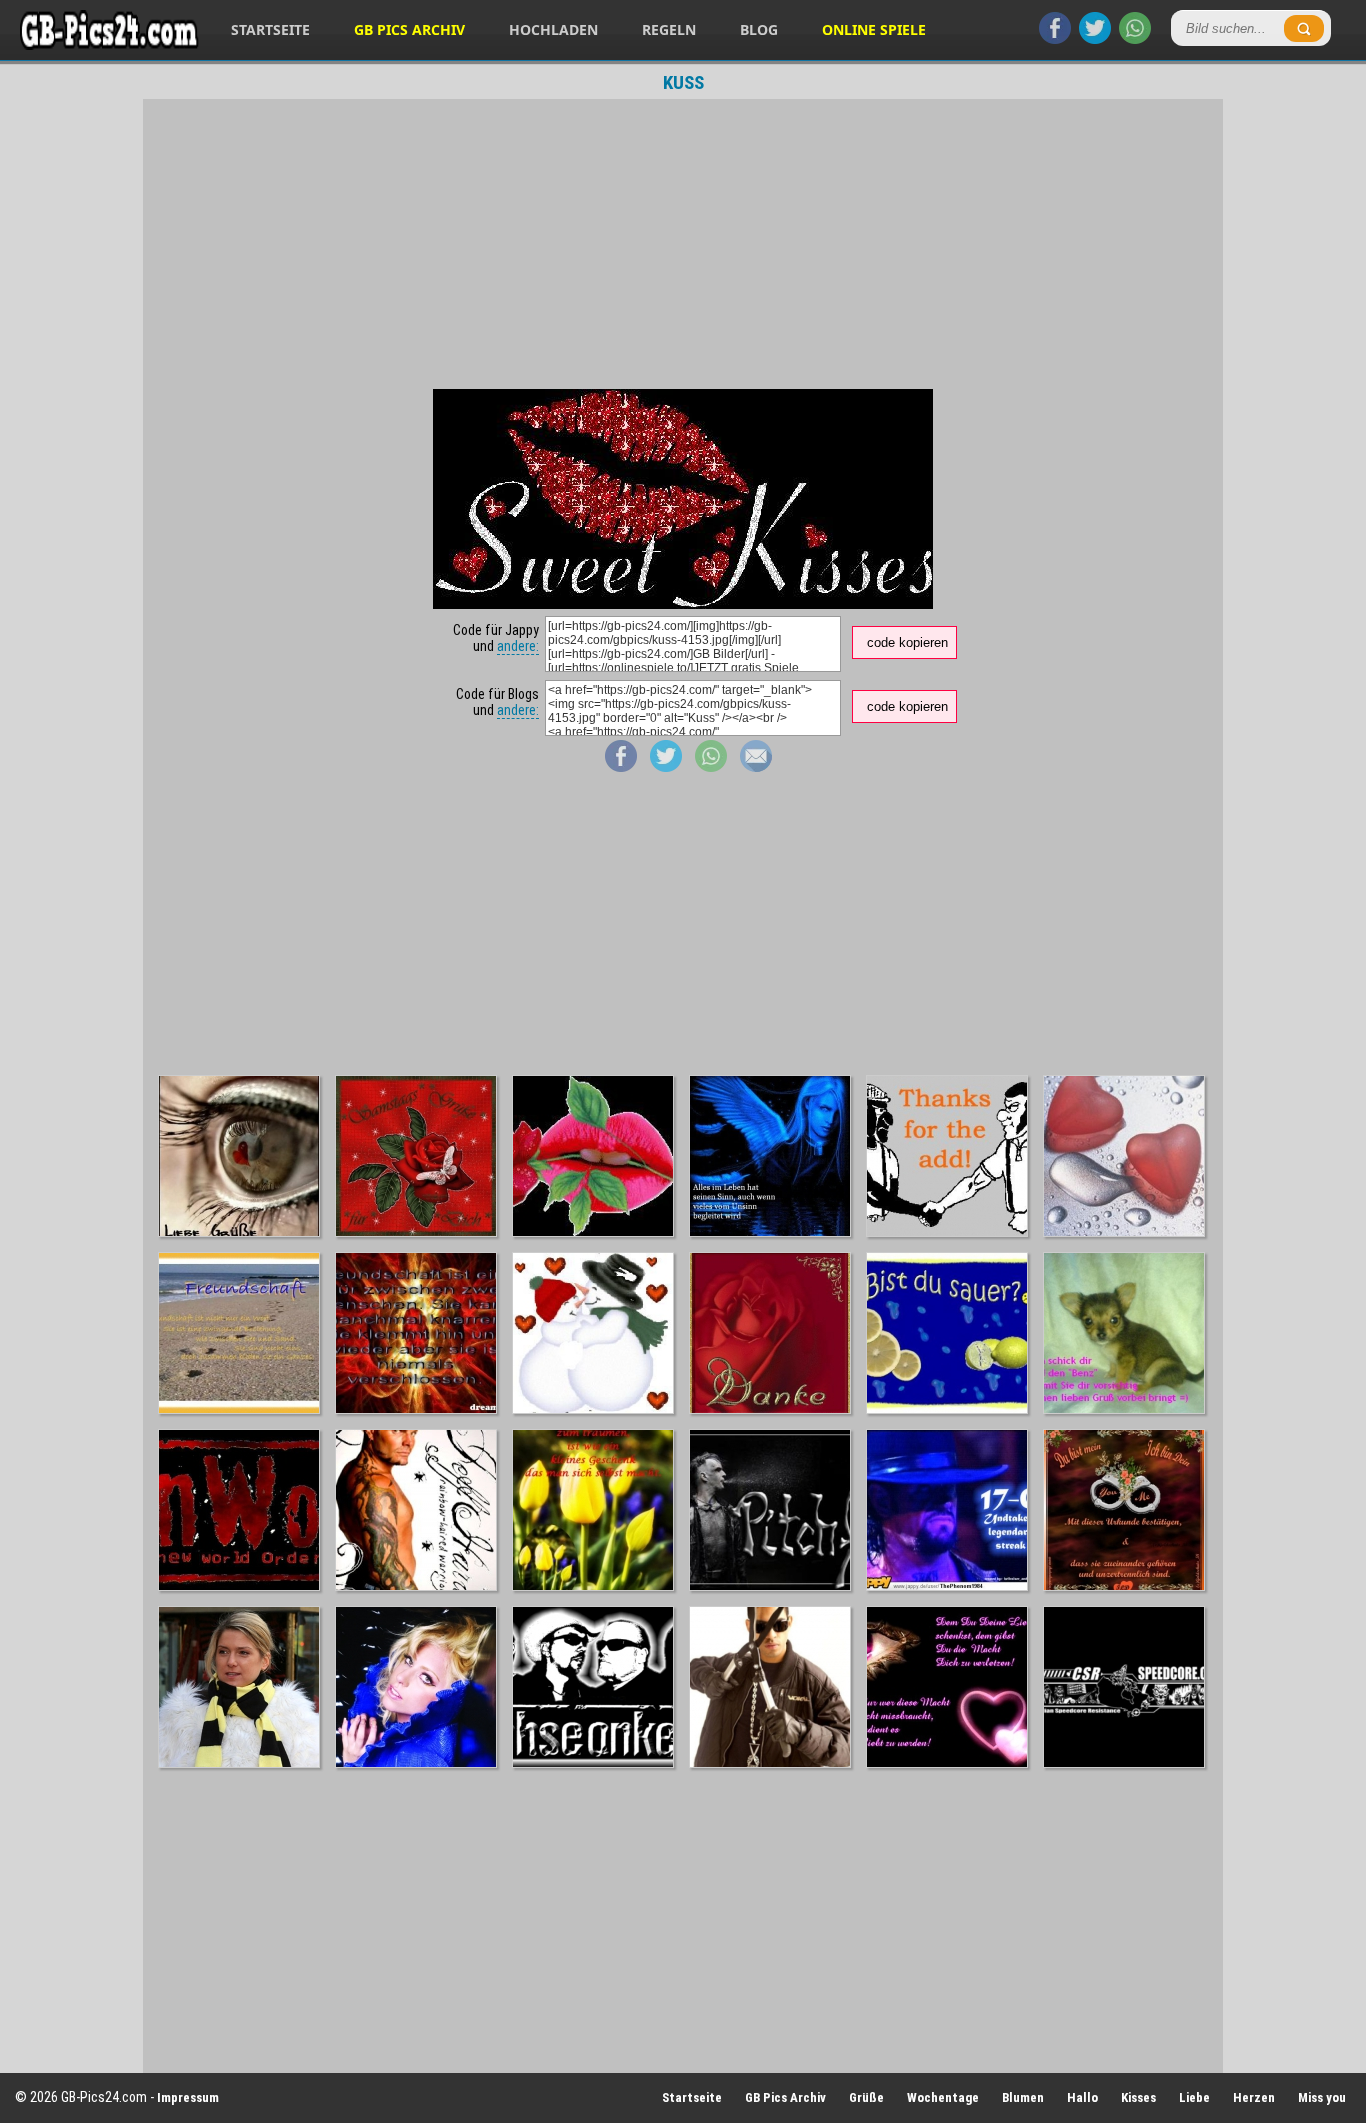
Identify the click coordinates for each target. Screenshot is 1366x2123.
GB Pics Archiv (409, 29)
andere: (518, 646)
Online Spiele (874, 29)
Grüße (866, 2097)
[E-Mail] (756, 767)
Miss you (1322, 2097)
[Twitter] (1095, 39)
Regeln (669, 29)
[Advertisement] (683, 244)
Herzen (1254, 2097)
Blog (759, 29)
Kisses (1138, 2097)
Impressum (188, 2097)
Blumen (1023, 2097)
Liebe (1194, 2097)
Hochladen (553, 29)
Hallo (1082, 2097)
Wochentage (943, 2097)
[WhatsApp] (1135, 39)
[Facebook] (1055, 39)
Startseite (270, 29)
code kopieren (907, 642)
